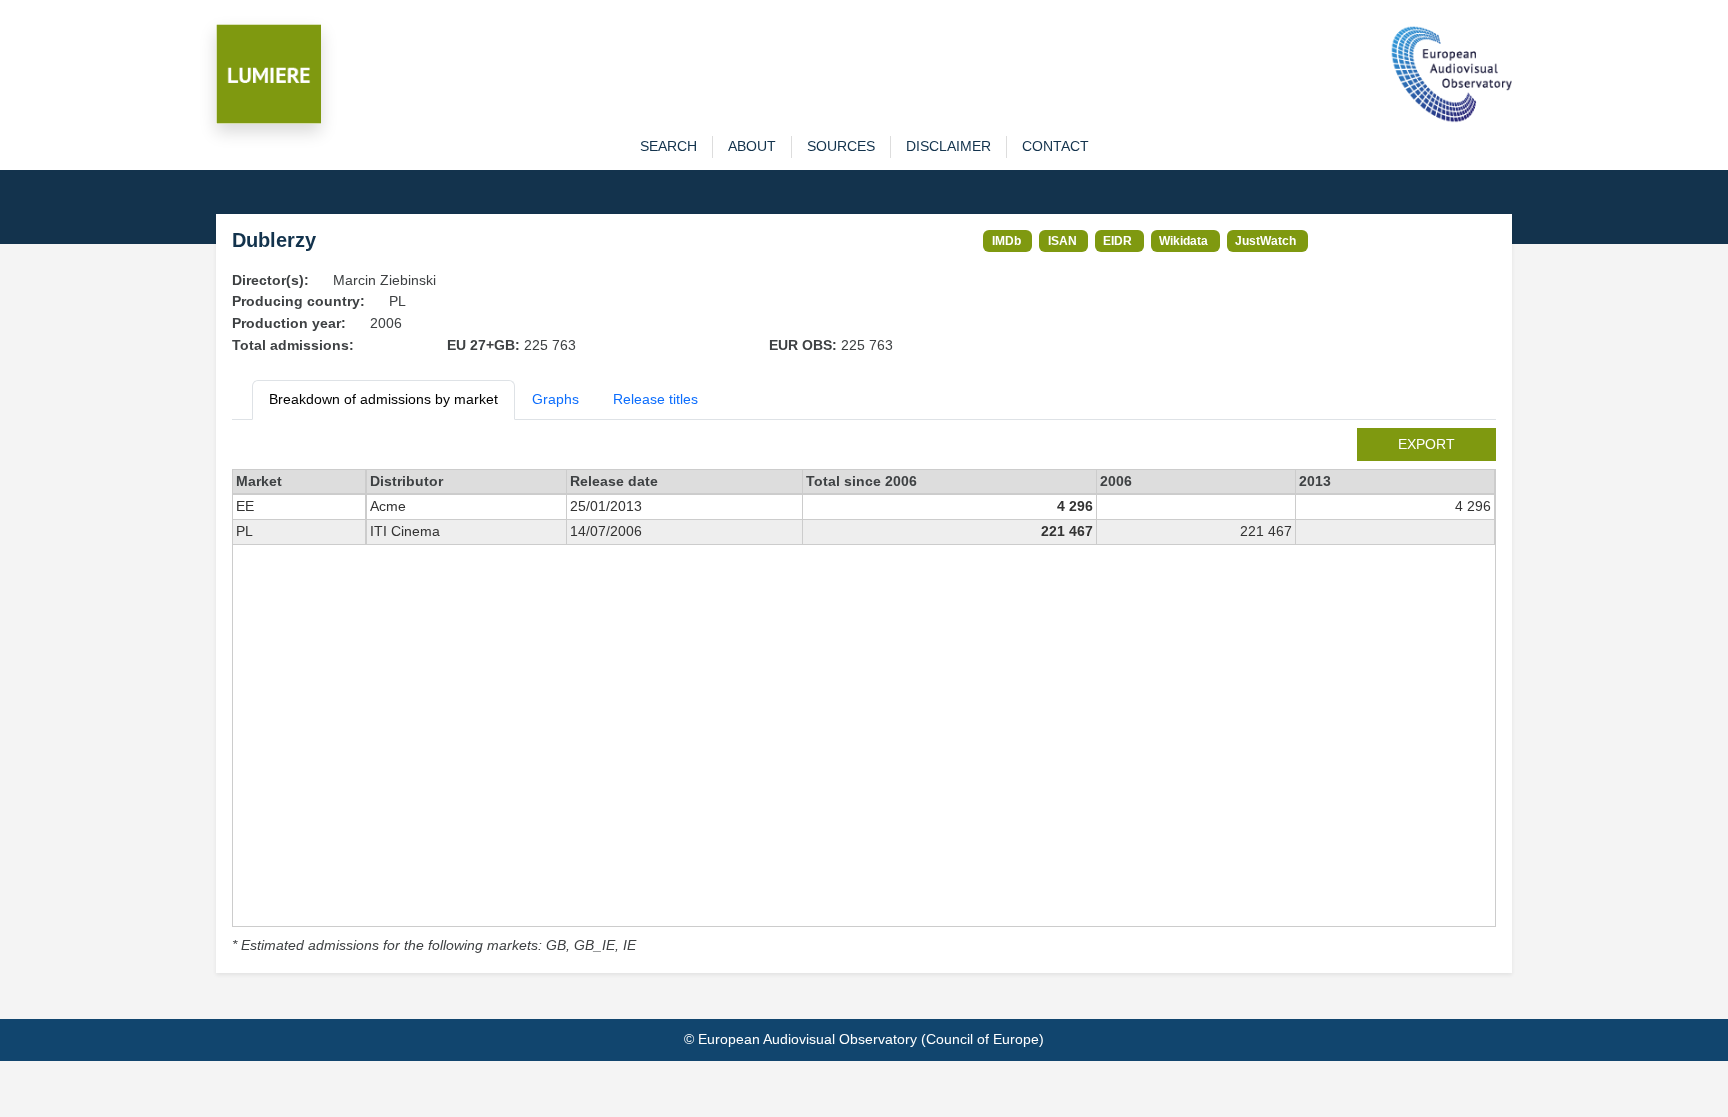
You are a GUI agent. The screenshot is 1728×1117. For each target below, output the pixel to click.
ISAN (1062, 240)
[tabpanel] (864, 692)
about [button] (752, 146)
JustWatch (1265, 240)
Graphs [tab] (555, 399)
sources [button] (841, 146)
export (1426, 444)
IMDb (1006, 240)
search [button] (668, 146)
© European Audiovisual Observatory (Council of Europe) (864, 1039)
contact (1055, 146)
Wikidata (1183, 240)
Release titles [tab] (655, 399)
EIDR (1117, 240)
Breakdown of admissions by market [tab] (383, 399)
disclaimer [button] (948, 146)
